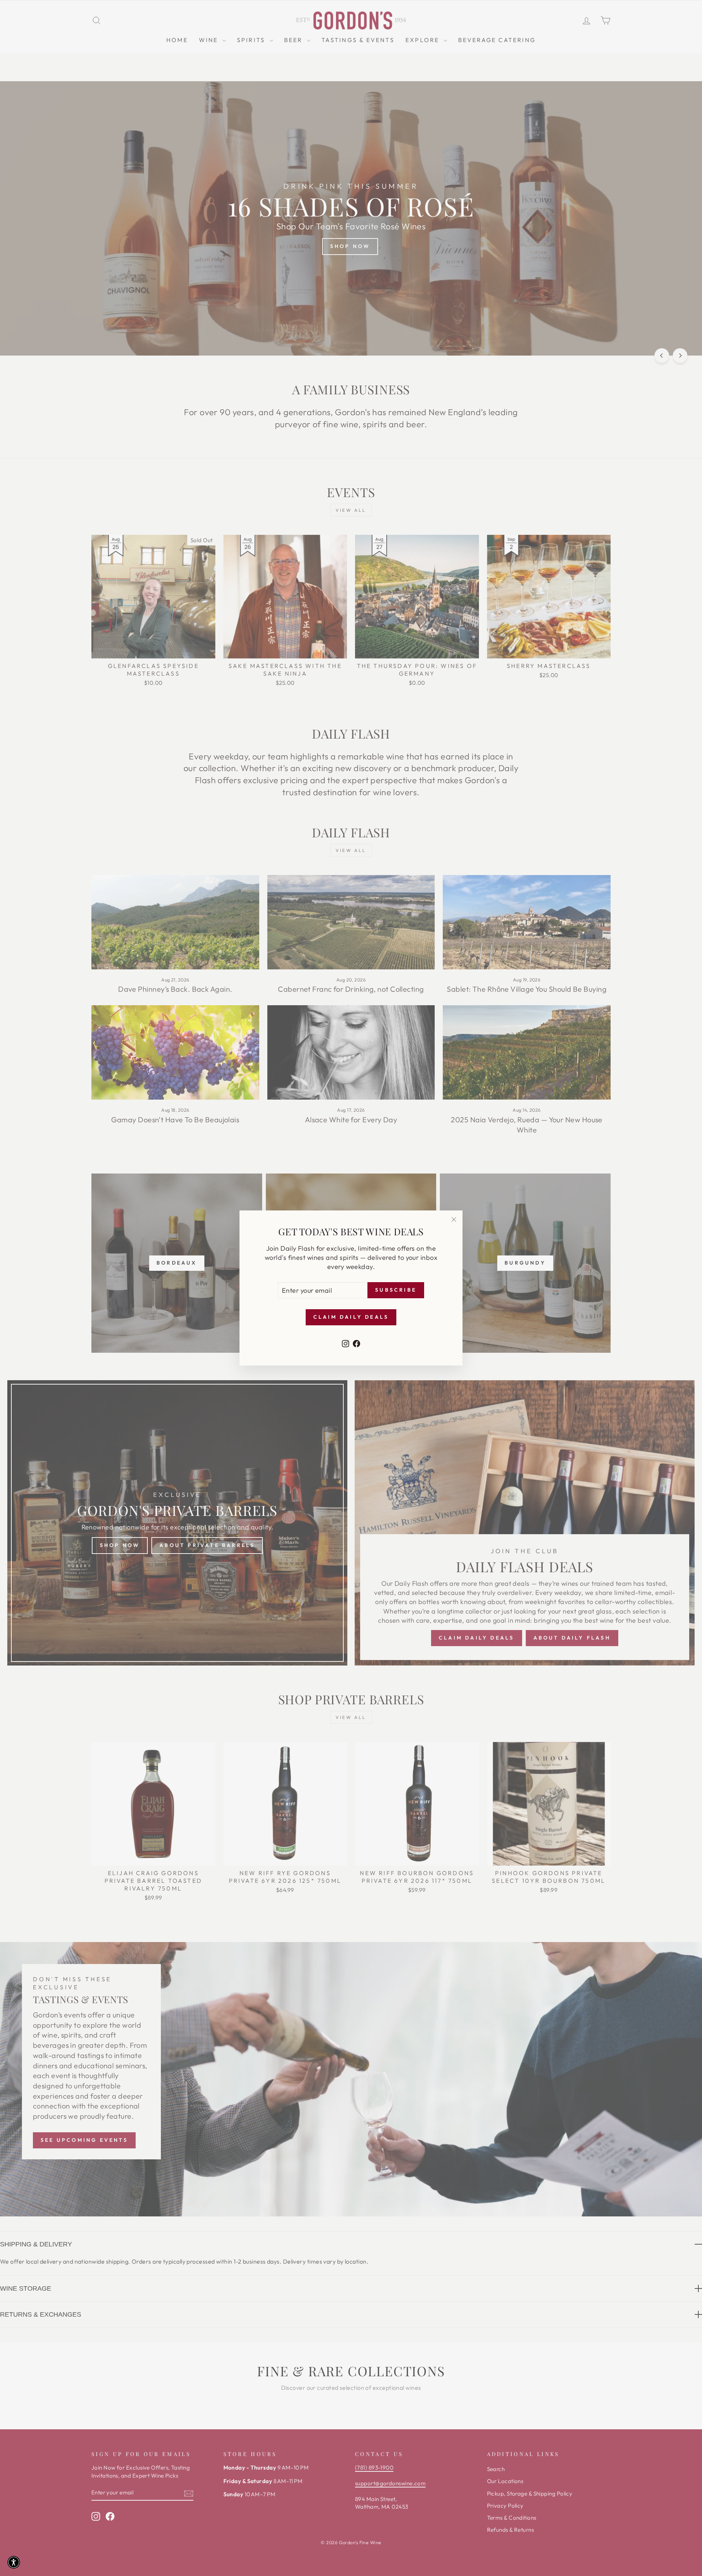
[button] (14, 2562)
